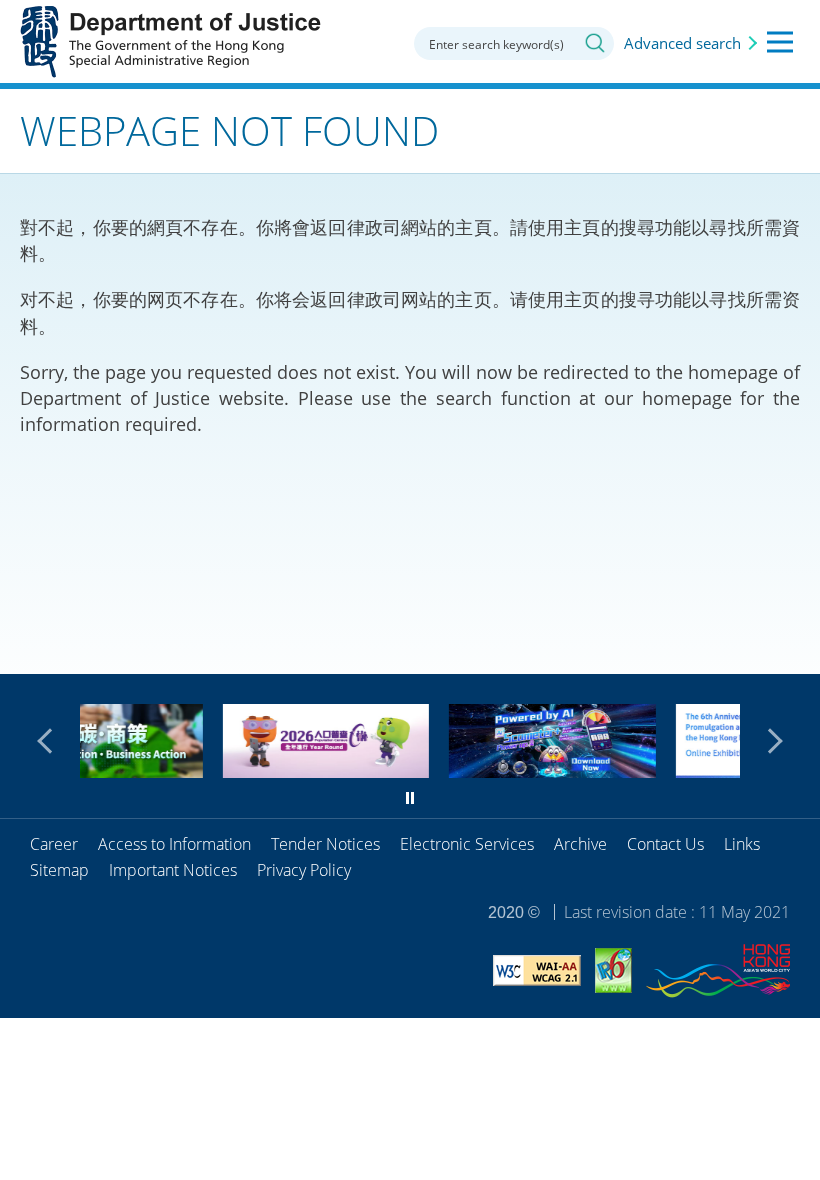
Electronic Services (467, 844)
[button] (50, 741)
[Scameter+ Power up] (467, 771)
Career (54, 844)
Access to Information (174, 844)
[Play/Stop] (410, 798)
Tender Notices (325, 844)
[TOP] (793, 647)
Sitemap (59, 870)
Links (742, 844)
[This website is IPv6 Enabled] (613, 973)
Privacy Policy (304, 870)
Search (595, 43)
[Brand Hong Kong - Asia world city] (718, 974)
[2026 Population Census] (240, 771)
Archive (580, 844)
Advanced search (682, 43)
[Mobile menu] (780, 42)
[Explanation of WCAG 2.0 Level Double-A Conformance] (537, 973)
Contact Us (665, 844)
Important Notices (173, 870)
